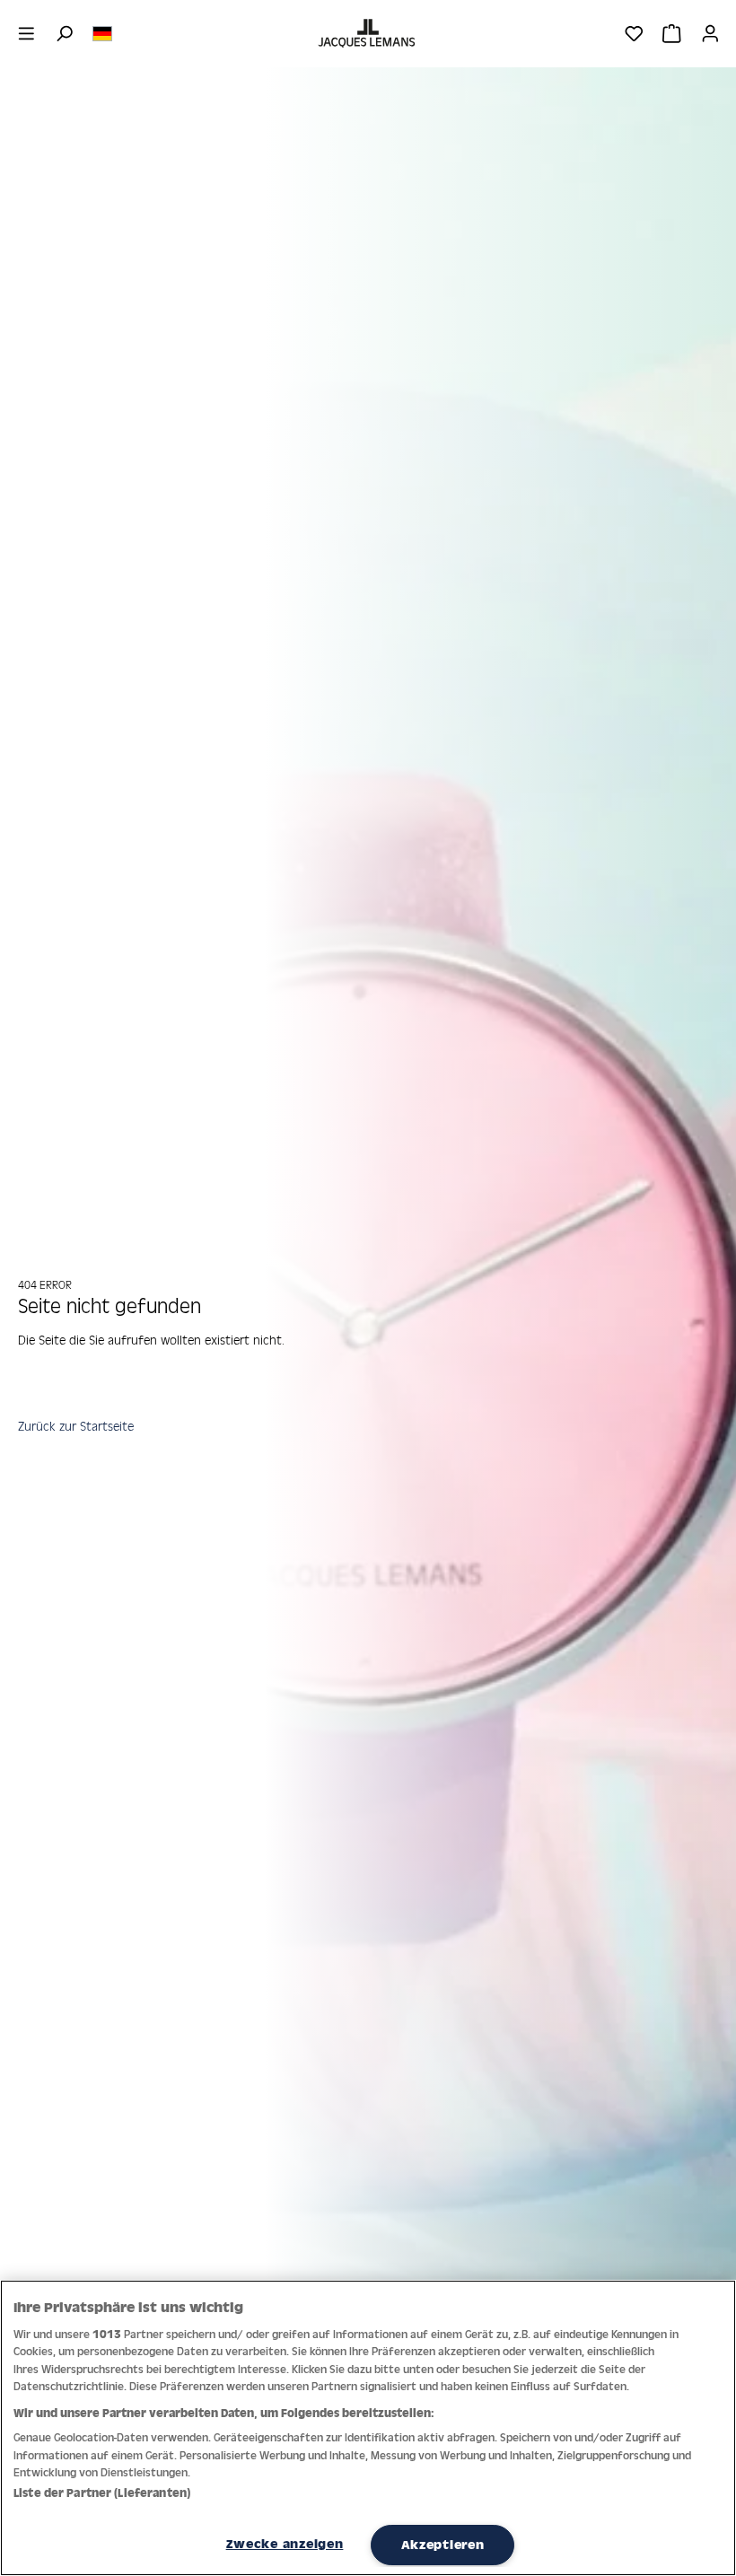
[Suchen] (64, 33)
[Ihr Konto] (710, 33)
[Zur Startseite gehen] (368, 33)
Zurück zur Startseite (76, 1426)
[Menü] (26, 33)
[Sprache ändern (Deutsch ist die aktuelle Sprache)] (102, 32)
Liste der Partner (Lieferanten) (102, 2493)
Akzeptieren (443, 2545)
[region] (368, 2428)
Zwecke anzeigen (285, 2544)
